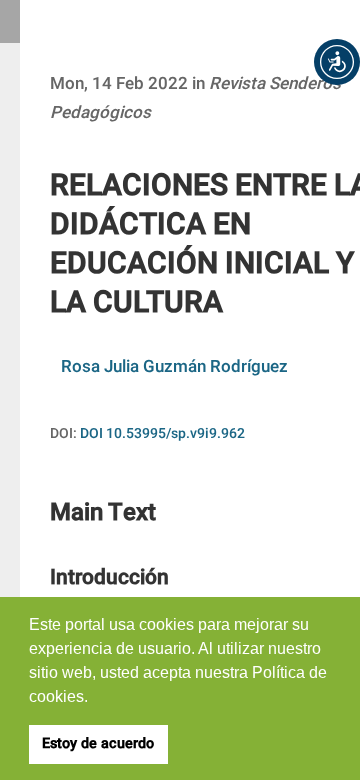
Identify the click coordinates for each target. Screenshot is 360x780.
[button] (337, 62)
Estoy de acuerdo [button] (98, 743)
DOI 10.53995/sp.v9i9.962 (162, 433)
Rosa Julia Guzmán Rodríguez (174, 366)
